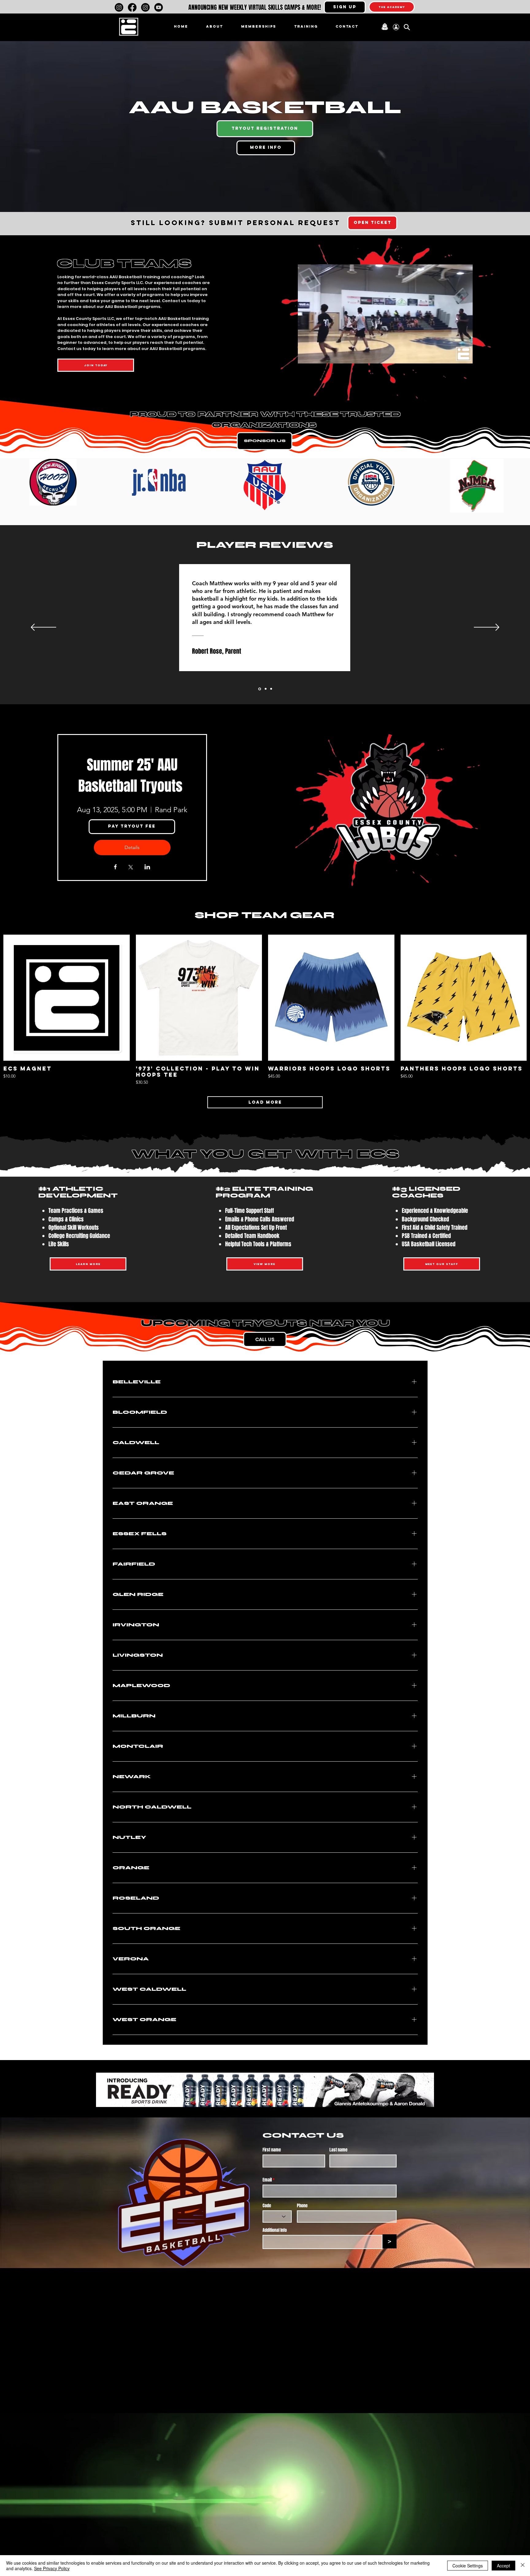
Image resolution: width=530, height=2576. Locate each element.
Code (267, 2206)
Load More (265, 1102)
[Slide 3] (271, 689)
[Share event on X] (131, 868)
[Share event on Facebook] (115, 867)
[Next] (487, 628)
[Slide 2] (265, 689)
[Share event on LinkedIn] (147, 867)
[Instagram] (119, 7)
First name (272, 2150)
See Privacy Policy (52, 2568)
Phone (302, 2206)
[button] (345, 7)
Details (132, 847)
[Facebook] (132, 7)
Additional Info (275, 2230)
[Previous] (43, 628)
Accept (503, 2566)
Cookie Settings (468, 2566)
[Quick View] (67, 998)
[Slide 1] (259, 689)
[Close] (523, 2566)
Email (267, 2180)
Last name (338, 2150)
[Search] (407, 27)
